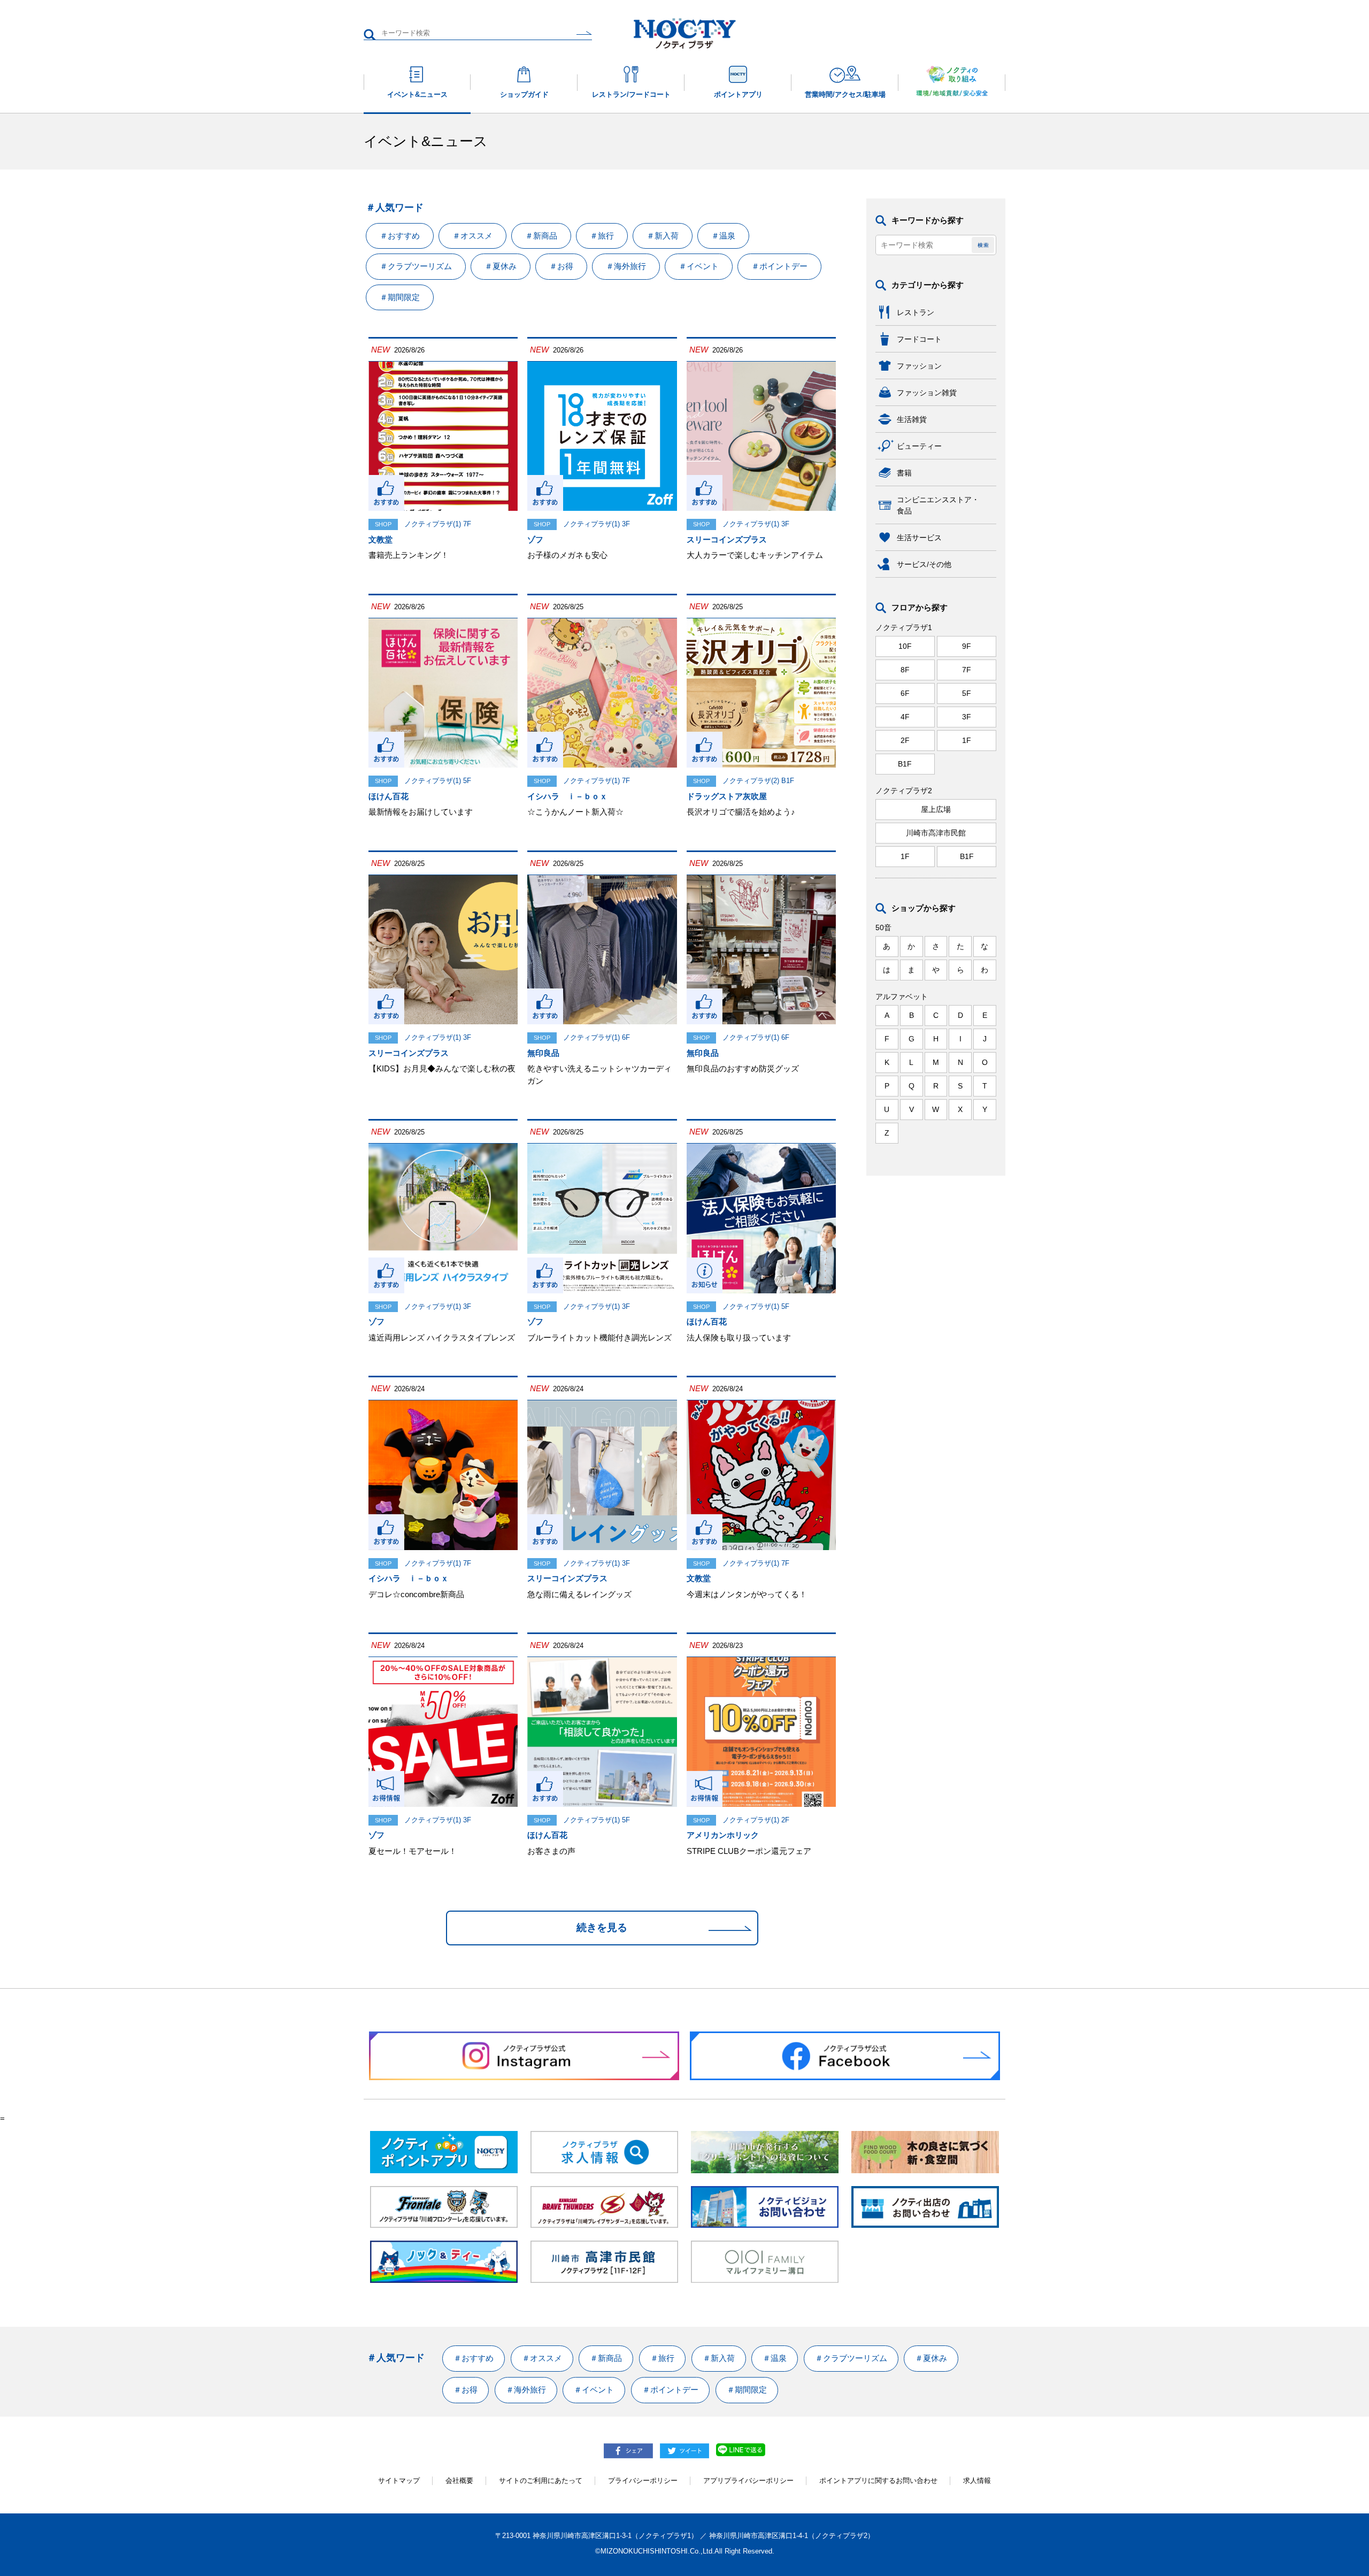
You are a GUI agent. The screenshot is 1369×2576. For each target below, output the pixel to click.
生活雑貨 (912, 419)
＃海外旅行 (626, 266)
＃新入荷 (663, 236)
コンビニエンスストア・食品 (938, 505)
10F (905, 646)
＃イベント (699, 266)
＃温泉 (723, 236)
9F (967, 646)
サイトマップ (399, 2481)
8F (905, 670)
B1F (905, 764)
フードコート (919, 339)
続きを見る (602, 1927)
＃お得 (561, 266)
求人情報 (977, 2481)
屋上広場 (936, 809)
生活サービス (919, 538)
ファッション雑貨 (927, 393)
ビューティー (919, 446)
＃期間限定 (400, 297)
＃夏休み (501, 266)
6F (905, 693)
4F (905, 717)
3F (967, 717)
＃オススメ (472, 236)
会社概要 (459, 2481)
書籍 (904, 473)
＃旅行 (602, 236)
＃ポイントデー (779, 266)
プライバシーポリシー (643, 2481)
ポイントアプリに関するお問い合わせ (878, 2481)
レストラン (916, 312)
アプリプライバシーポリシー (748, 2481)
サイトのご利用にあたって (541, 2481)
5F (967, 693)
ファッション (919, 366)
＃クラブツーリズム (416, 266)
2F (905, 740)
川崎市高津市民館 (936, 833)
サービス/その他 (924, 564)
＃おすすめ (400, 236)
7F (967, 670)
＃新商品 (541, 236)
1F (967, 740)
